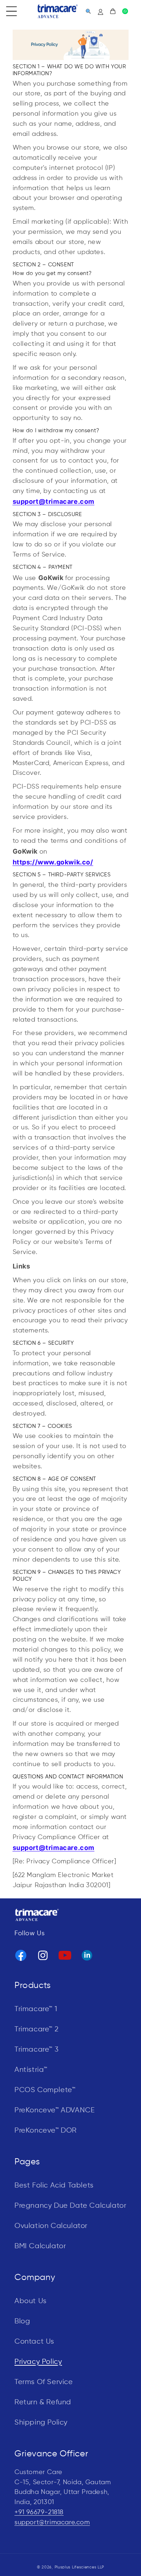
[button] (12, 11)
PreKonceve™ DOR (46, 2131)
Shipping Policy (41, 2423)
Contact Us (34, 2342)
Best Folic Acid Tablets (54, 2186)
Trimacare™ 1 (36, 2009)
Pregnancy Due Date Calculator (70, 2206)
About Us (31, 2301)
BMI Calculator (40, 2246)
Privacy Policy (38, 2362)
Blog (22, 2321)
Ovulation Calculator (51, 2226)
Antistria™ (31, 2070)
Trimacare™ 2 (37, 2029)
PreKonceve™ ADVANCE (55, 2110)
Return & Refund (43, 2402)
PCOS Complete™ (45, 2090)
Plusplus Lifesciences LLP (80, 2567)
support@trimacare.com (52, 2523)
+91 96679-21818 (39, 2512)
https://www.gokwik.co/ (53, 862)
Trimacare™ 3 (37, 2050)
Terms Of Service (44, 2382)
